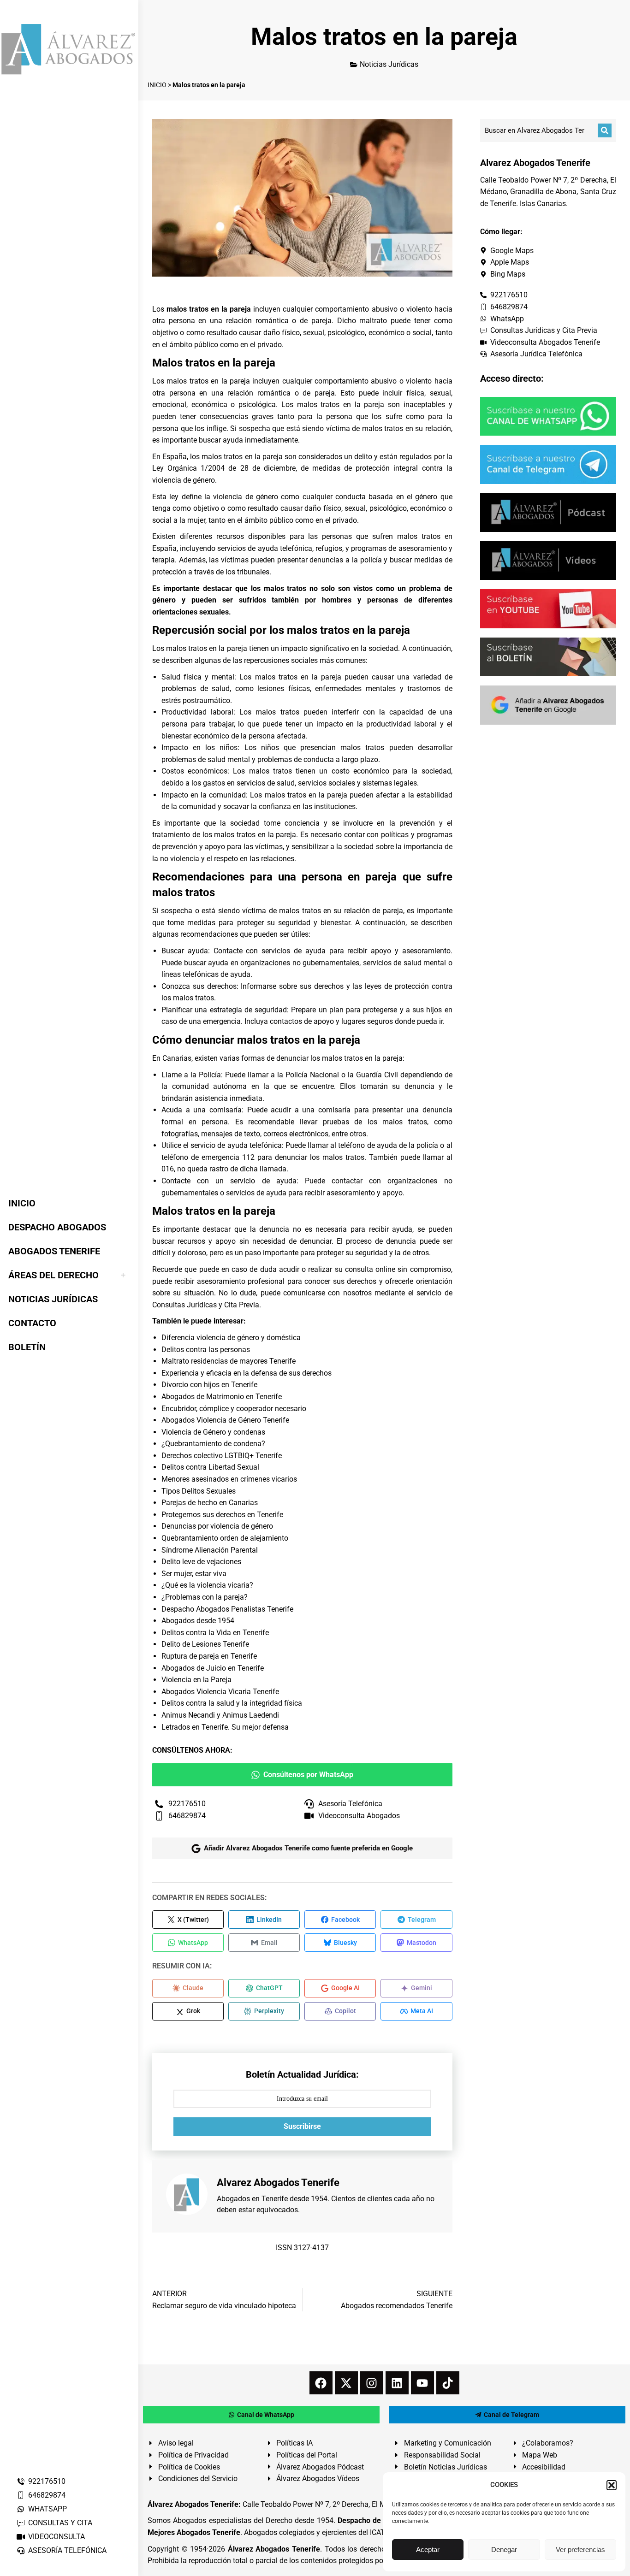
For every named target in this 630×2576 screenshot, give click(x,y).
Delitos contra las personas (206, 1350)
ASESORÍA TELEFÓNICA (67, 2550)
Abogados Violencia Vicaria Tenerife (220, 1692)
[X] (346, 2383)
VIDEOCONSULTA (56, 2537)
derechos (362, 1281)
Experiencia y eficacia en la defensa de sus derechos (247, 1373)
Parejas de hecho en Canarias (210, 1503)
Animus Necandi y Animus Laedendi (220, 1715)
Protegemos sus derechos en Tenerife (222, 1515)
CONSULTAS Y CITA (60, 2523)
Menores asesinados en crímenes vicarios (229, 1479)
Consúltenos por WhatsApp (308, 1775)
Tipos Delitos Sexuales (199, 1491)
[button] (612, 2485)
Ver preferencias (580, 2549)
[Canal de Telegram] (548, 464)
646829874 (47, 2495)
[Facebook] (321, 2383)
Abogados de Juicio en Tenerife (213, 1668)
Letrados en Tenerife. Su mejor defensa (225, 1727)
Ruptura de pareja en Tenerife (209, 1656)
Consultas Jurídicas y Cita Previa (206, 1305)
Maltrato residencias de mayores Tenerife (229, 1361)
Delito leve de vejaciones (201, 1562)
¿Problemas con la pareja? (205, 1597)
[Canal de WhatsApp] (548, 416)
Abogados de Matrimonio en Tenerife (222, 1397)
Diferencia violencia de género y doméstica (231, 1338)
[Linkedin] (397, 2383)
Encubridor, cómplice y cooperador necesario (234, 1409)
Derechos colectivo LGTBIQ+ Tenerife (222, 1456)
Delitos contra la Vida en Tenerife (215, 1633)
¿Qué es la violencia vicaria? (207, 1585)
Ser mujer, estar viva (194, 1574)
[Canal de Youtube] (548, 609)
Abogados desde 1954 (198, 1621)
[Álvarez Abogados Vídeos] (548, 561)
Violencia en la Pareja (196, 1680)
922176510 (47, 2481)
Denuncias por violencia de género (217, 1526)
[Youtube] (422, 2383)
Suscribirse (302, 2126)
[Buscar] (605, 130)
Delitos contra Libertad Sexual (210, 1467)
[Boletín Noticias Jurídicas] (548, 657)
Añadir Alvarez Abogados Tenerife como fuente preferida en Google (308, 1848)
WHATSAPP (48, 2509)
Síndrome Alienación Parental (210, 1550)
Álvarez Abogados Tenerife (274, 2549)
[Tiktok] (448, 2383)
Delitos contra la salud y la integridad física (232, 1703)
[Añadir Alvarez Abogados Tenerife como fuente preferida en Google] (548, 705)
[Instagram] (372, 2383)
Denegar (504, 2549)
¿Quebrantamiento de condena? (213, 1444)
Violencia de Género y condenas (213, 1432)
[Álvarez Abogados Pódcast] (548, 513)
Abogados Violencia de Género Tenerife (225, 1420)
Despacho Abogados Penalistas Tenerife (227, 1609)
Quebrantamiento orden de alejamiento (225, 1538)
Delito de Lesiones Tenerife (205, 1644)
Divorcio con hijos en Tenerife (209, 1385)
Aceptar (428, 2549)
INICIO (157, 85)
